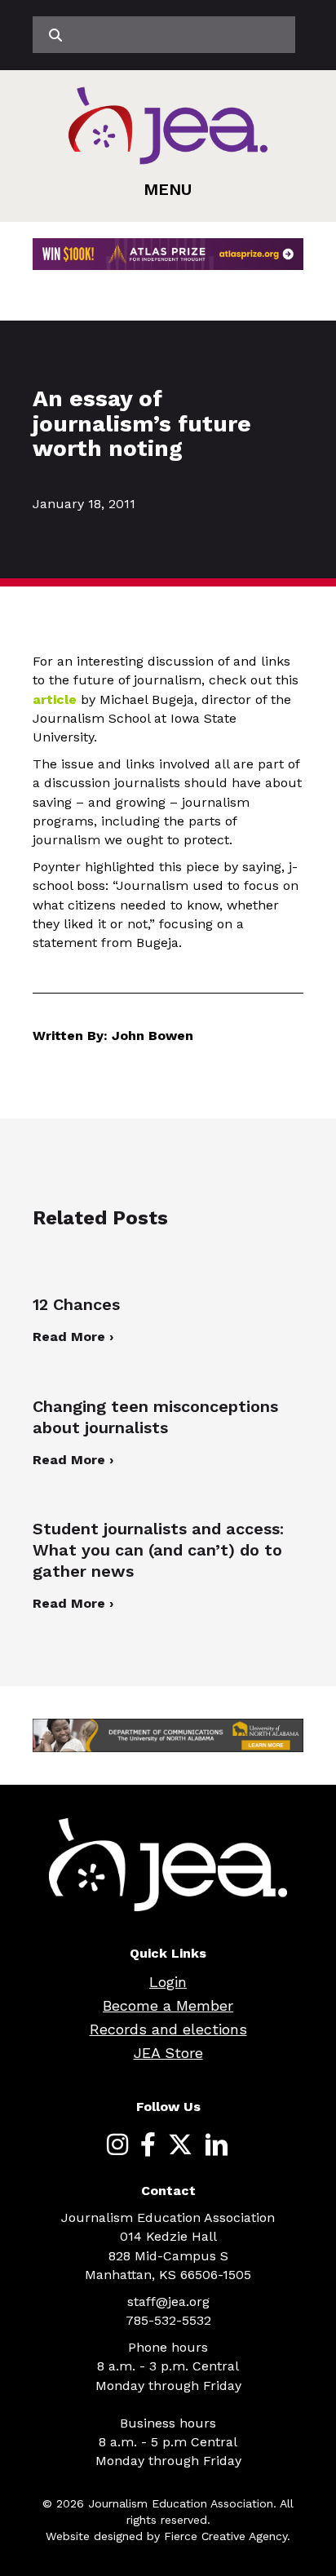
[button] (168, 189)
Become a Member (168, 2005)
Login (168, 1982)
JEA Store (168, 2053)
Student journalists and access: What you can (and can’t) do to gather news (158, 1550)
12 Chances (76, 1304)
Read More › (73, 1337)
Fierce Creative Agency (225, 2536)
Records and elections (168, 2029)
